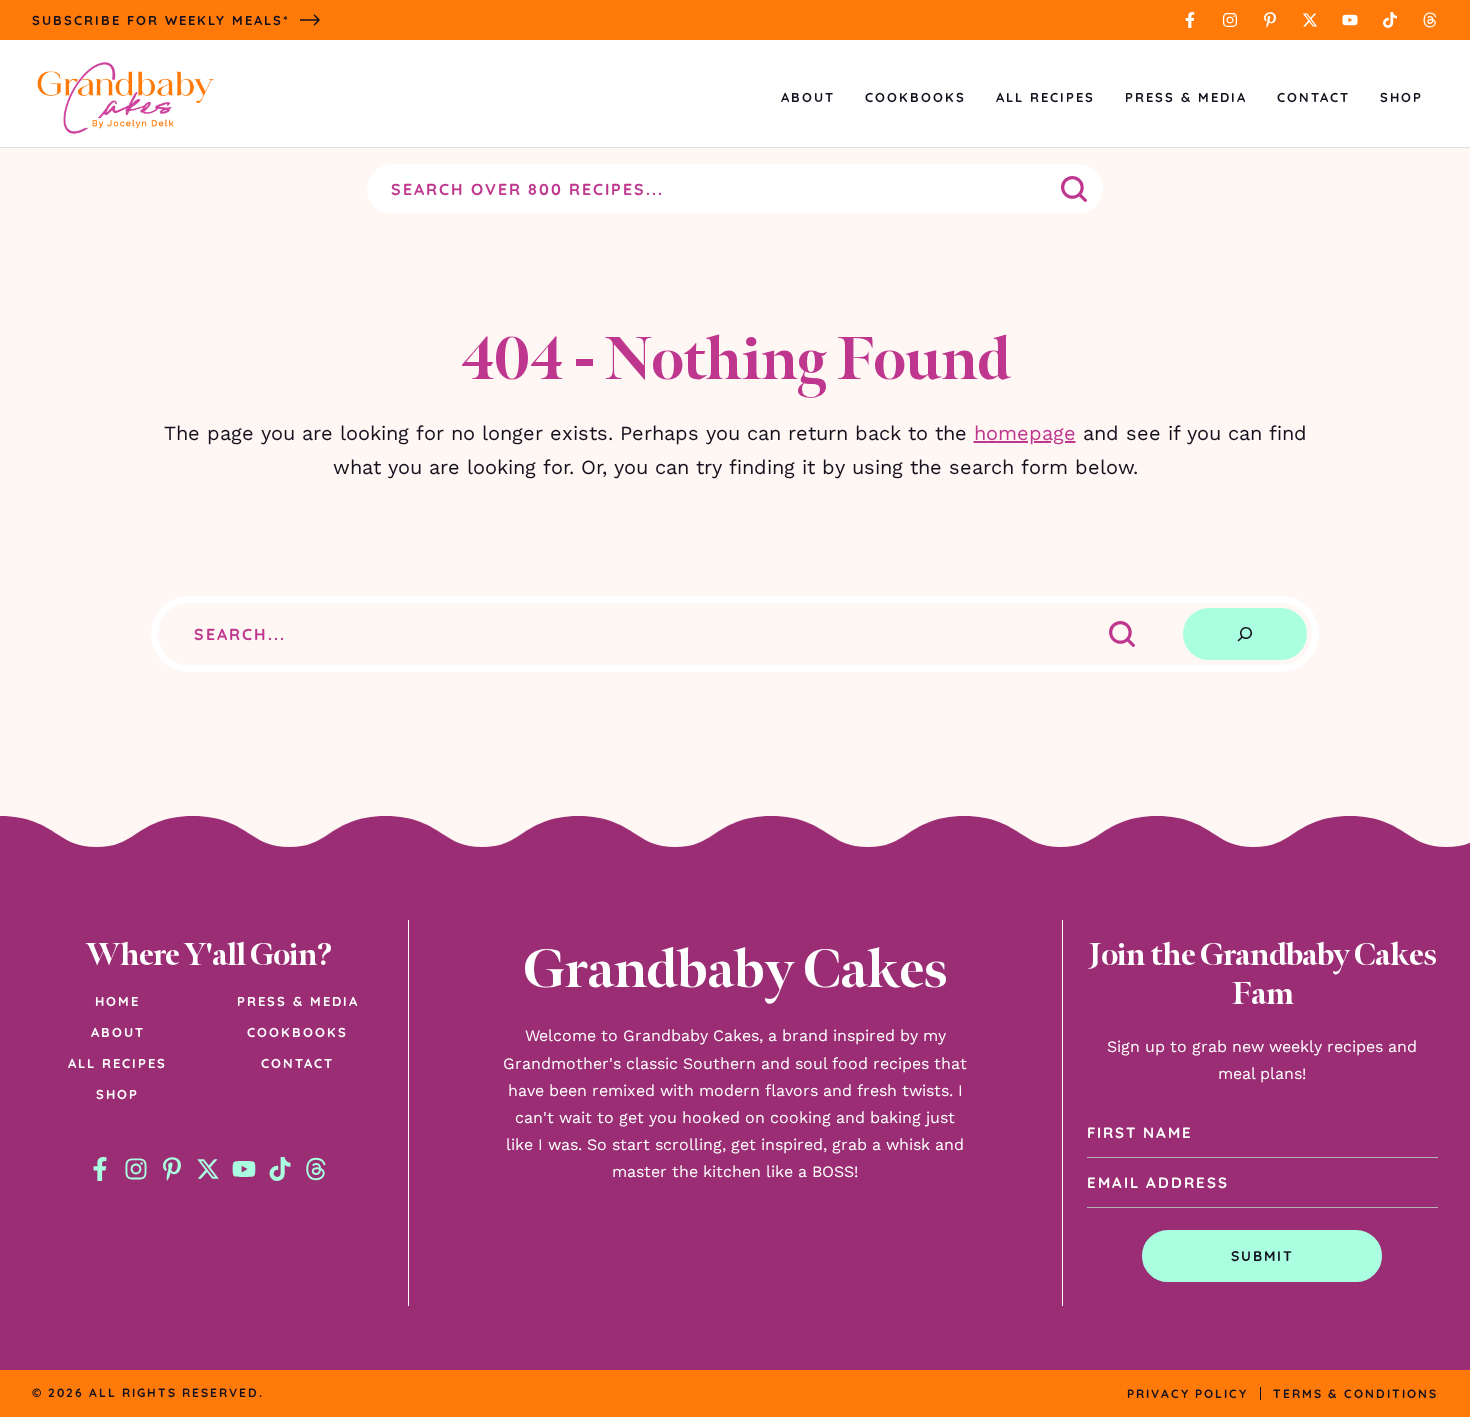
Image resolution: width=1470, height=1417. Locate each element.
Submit (1262, 1256)
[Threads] (1430, 20)
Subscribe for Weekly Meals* (161, 20)
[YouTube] (1350, 20)
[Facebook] (1190, 20)
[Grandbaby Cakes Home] (125, 97)
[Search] (1245, 634)
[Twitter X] (1310, 20)
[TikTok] (1390, 20)
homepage (1025, 433)
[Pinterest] (1270, 20)
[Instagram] (1230, 20)
